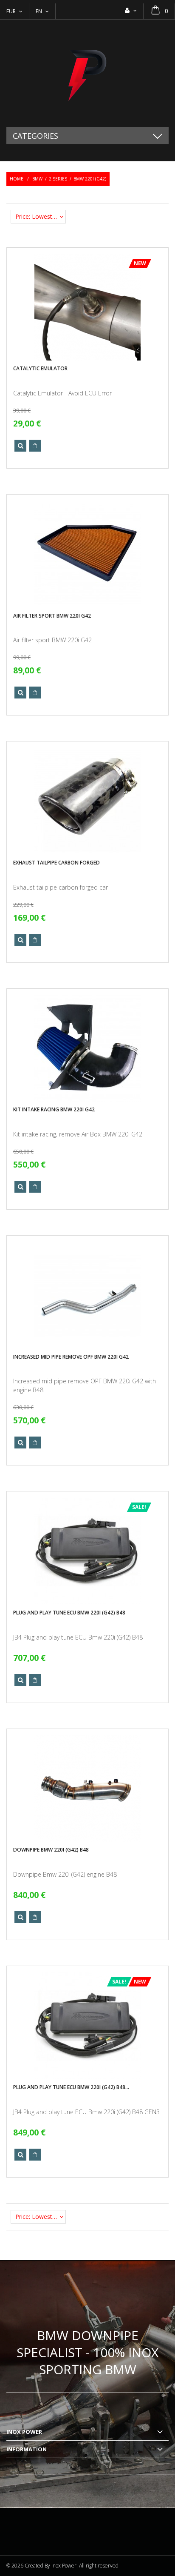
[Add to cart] (35, 446)
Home (17, 179)
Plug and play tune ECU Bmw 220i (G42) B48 (69, 1613)
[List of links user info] (131, 10)
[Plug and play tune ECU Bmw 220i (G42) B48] (87, 1551)
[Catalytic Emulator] (87, 307)
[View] (20, 446)
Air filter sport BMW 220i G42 (52, 616)
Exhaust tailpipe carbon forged (56, 863)
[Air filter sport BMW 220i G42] (87, 554)
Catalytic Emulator (40, 368)
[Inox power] (87, 73)
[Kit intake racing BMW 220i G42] (87, 1048)
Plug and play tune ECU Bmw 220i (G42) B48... (71, 2087)
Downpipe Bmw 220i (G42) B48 (51, 1850)
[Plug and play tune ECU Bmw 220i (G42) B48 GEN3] (87, 2026)
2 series (58, 179)
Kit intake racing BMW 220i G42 (54, 1109)
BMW (37, 179)
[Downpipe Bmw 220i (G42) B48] (87, 1789)
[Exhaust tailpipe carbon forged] (87, 801)
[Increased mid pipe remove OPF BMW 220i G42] (87, 1295)
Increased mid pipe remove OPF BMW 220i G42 (71, 1357)
